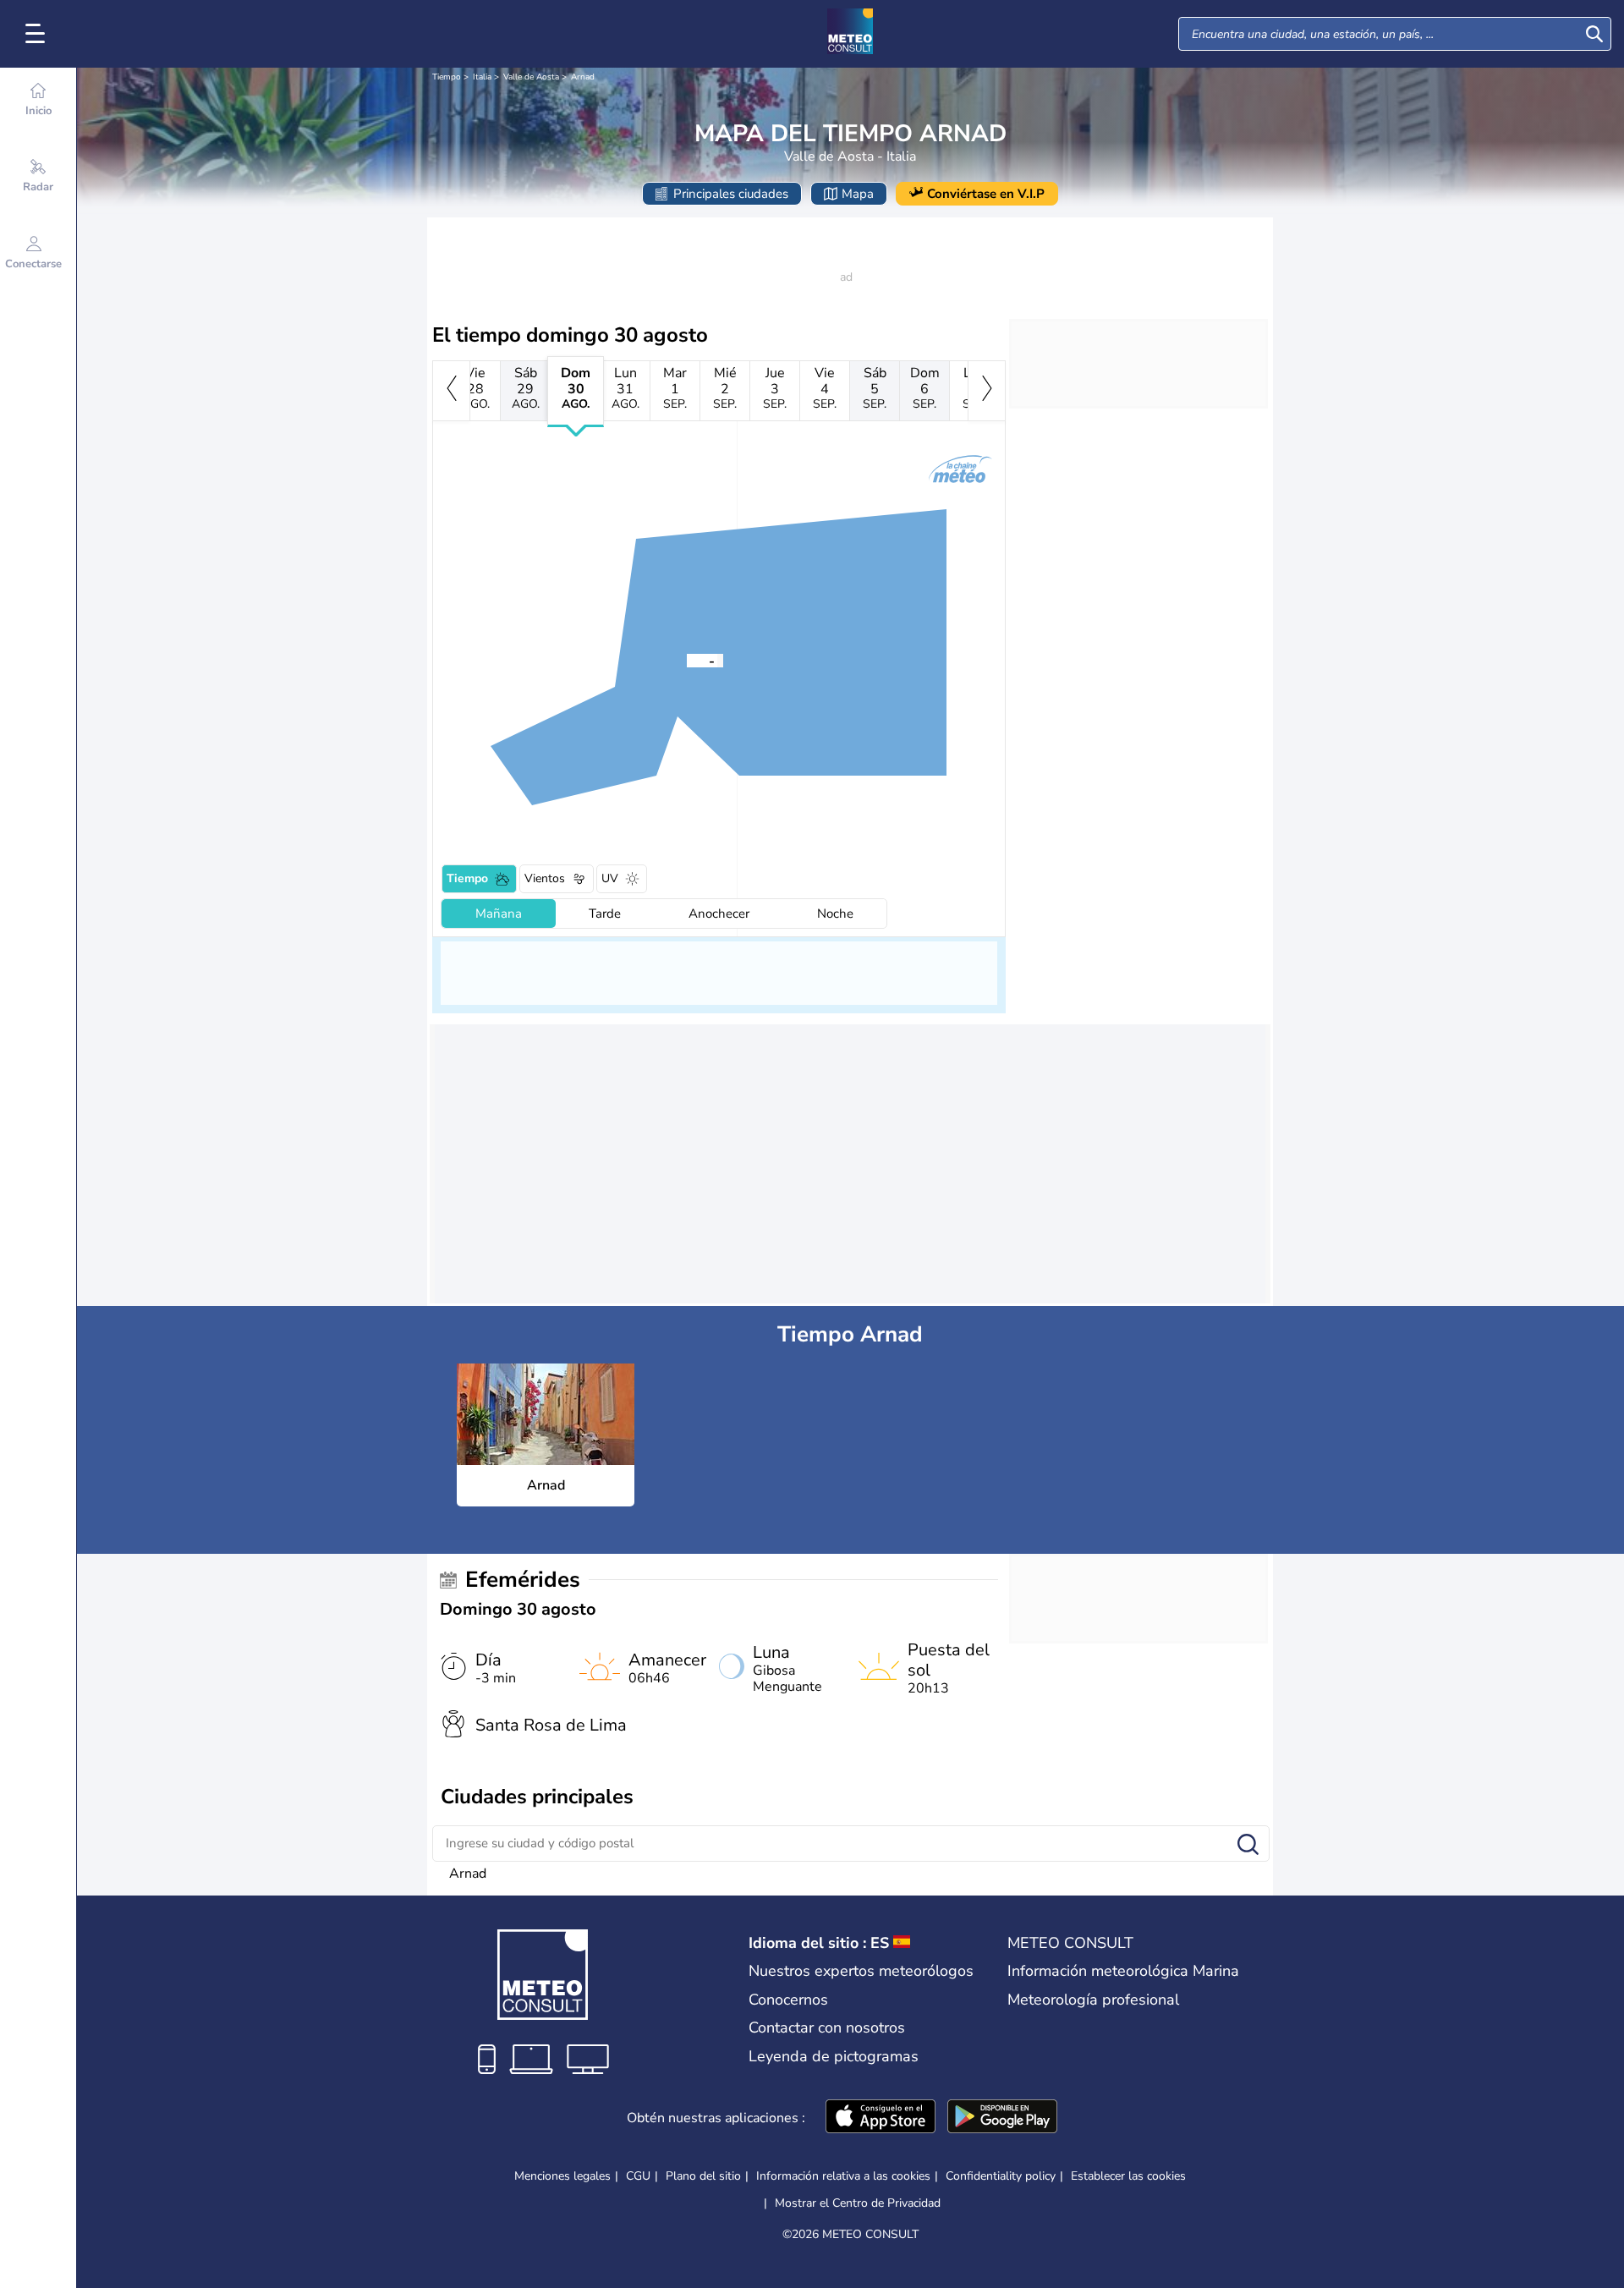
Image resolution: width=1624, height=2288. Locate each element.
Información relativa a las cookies (843, 2176)
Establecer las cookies (1128, 2176)
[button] (687, 660)
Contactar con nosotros (827, 2027)
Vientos (545, 878)
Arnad (583, 77)
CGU (638, 2176)
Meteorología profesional (1093, 2000)
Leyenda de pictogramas (834, 2056)
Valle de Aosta (531, 77)
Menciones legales (562, 2176)
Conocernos (788, 2000)
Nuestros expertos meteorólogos (861, 1971)
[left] (451, 391)
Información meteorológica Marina (1123, 1971)
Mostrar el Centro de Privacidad (858, 2203)
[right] (987, 391)
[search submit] (1594, 34)
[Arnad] (687, 660)
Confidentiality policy (1001, 2176)
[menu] (38, 34)
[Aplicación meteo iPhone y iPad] (881, 2118)
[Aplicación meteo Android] (1002, 2118)
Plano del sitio (703, 2176)
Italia (482, 77)
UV (610, 878)
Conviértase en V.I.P (986, 194)
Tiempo (447, 77)
